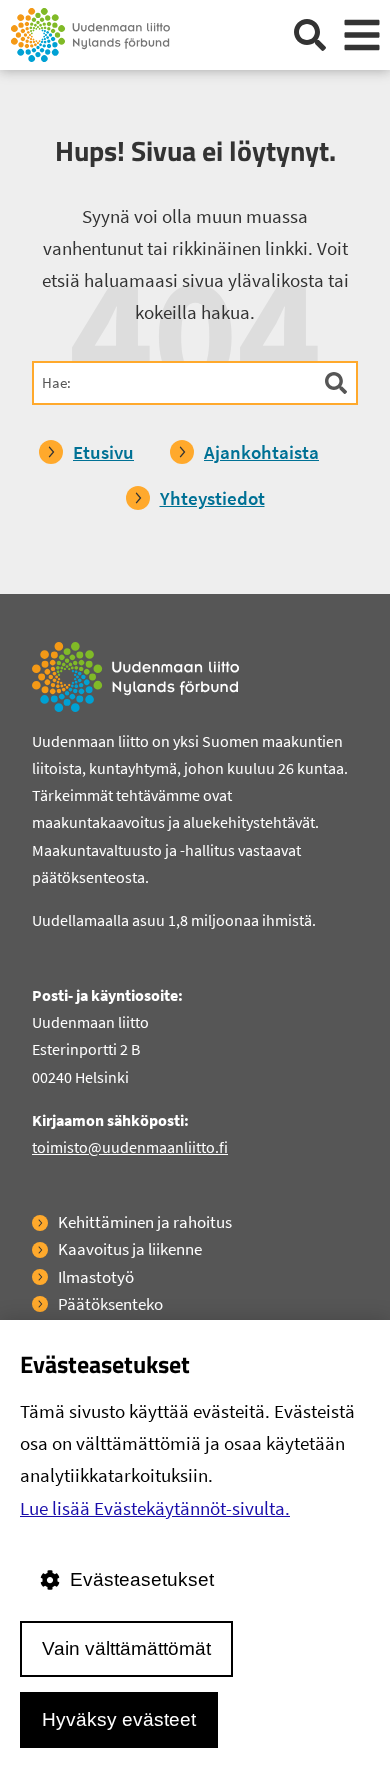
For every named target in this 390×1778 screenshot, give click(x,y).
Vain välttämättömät (126, 1648)
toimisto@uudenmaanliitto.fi (130, 1147)
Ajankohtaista (261, 452)
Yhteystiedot (212, 498)
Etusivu (103, 452)
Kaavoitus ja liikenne (130, 1249)
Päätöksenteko (110, 1304)
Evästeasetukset (142, 1579)
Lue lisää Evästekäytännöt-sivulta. (155, 1508)
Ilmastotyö (96, 1277)
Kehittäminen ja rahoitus (145, 1222)
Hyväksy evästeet (119, 1719)
